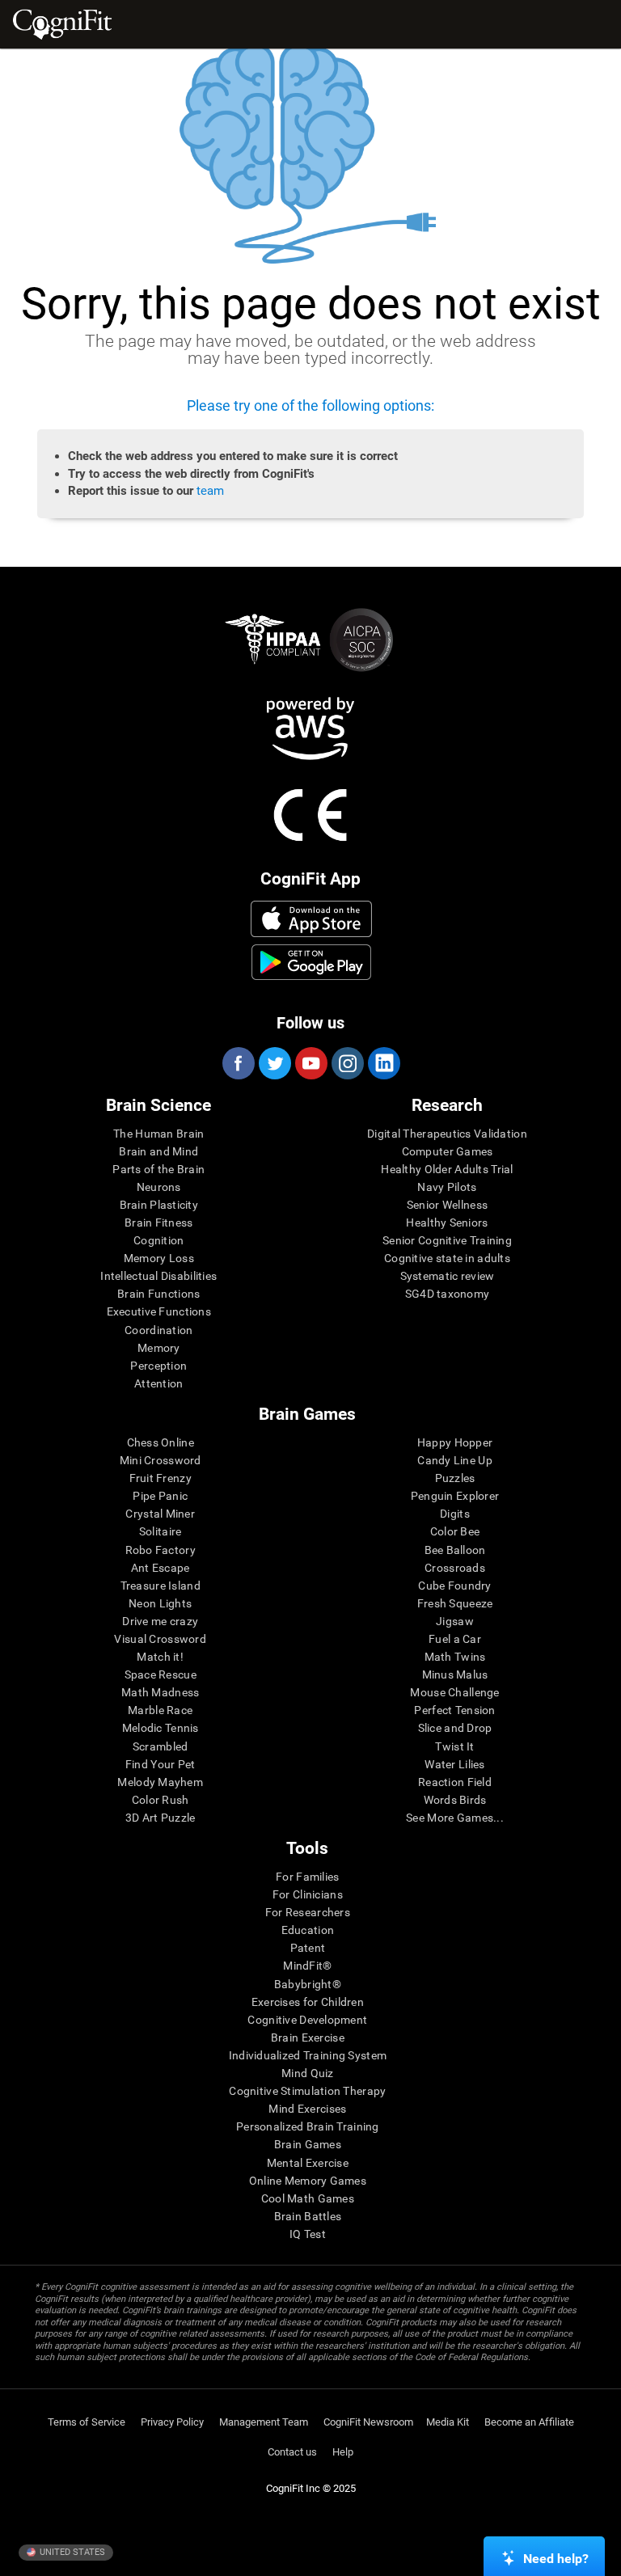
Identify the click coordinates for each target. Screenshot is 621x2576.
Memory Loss (159, 1258)
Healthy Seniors (447, 1223)
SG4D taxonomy (448, 1294)
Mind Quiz (308, 2073)
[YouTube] (310, 1063)
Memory (159, 1348)
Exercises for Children (308, 2002)
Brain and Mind (158, 1151)
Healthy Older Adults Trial (447, 1169)
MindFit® (307, 1966)
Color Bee (455, 1531)
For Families (307, 1877)
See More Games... (455, 1818)
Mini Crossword (161, 1460)
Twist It (454, 1746)
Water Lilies (454, 1764)
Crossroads (455, 1568)
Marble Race (160, 1710)
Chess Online (161, 1442)
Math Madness (160, 1692)
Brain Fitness (159, 1223)
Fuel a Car (455, 1639)
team (210, 491)
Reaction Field (455, 1782)
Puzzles (455, 1478)
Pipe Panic (160, 1496)
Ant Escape (161, 1568)
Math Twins (455, 1657)
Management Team (264, 2422)
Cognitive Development (307, 2020)
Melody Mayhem (160, 1782)
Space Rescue (161, 1674)
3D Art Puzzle (161, 1818)
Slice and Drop (455, 1728)
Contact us (292, 2452)
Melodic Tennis (161, 1728)
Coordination (158, 1330)
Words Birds (455, 1800)
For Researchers (308, 1912)
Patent (308, 1948)
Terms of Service (87, 2422)
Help (343, 2452)
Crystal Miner (160, 1514)
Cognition (159, 1240)
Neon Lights (160, 1603)
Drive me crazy (160, 1621)
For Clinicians (308, 1894)
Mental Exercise (308, 2163)
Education (308, 1930)
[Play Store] (311, 962)
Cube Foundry (454, 1586)
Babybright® (308, 1984)
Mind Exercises (307, 2109)
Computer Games (448, 1151)
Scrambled (161, 1746)
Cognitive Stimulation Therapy (307, 2091)
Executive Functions (159, 1311)
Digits (455, 1514)
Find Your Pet (161, 1764)
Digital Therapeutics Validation (447, 1134)
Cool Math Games (308, 2198)
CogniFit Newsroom (368, 2422)
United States (71, 2552)
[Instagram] (347, 1063)
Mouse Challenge (454, 1692)
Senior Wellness (447, 1205)
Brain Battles (308, 2216)
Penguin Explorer (455, 1496)
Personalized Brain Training (308, 2126)
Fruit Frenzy (161, 1478)
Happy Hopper (455, 1442)
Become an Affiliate (529, 2422)
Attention (159, 1383)
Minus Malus (455, 1674)
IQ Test (308, 2234)
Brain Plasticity (159, 1205)
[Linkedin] (383, 1063)
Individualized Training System (308, 2055)
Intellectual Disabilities (158, 1276)
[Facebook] (238, 1063)
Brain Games (308, 2144)
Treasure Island (161, 1586)
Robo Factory (161, 1550)
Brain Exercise (308, 2038)
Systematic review (448, 1276)
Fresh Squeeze (455, 1603)
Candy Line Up (455, 1460)
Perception (158, 1366)
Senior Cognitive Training (447, 1240)
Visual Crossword (160, 1639)
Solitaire (161, 1531)
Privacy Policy (172, 2422)
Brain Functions (158, 1294)
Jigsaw (455, 1621)
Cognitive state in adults (447, 1258)
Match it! (160, 1657)
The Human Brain (158, 1134)
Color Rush (161, 1800)
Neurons (159, 1187)
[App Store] (311, 918)
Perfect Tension (454, 1710)
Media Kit (448, 2422)
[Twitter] (274, 1063)
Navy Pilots (447, 1187)
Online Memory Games (308, 2181)
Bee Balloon (455, 1550)
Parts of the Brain (158, 1169)
